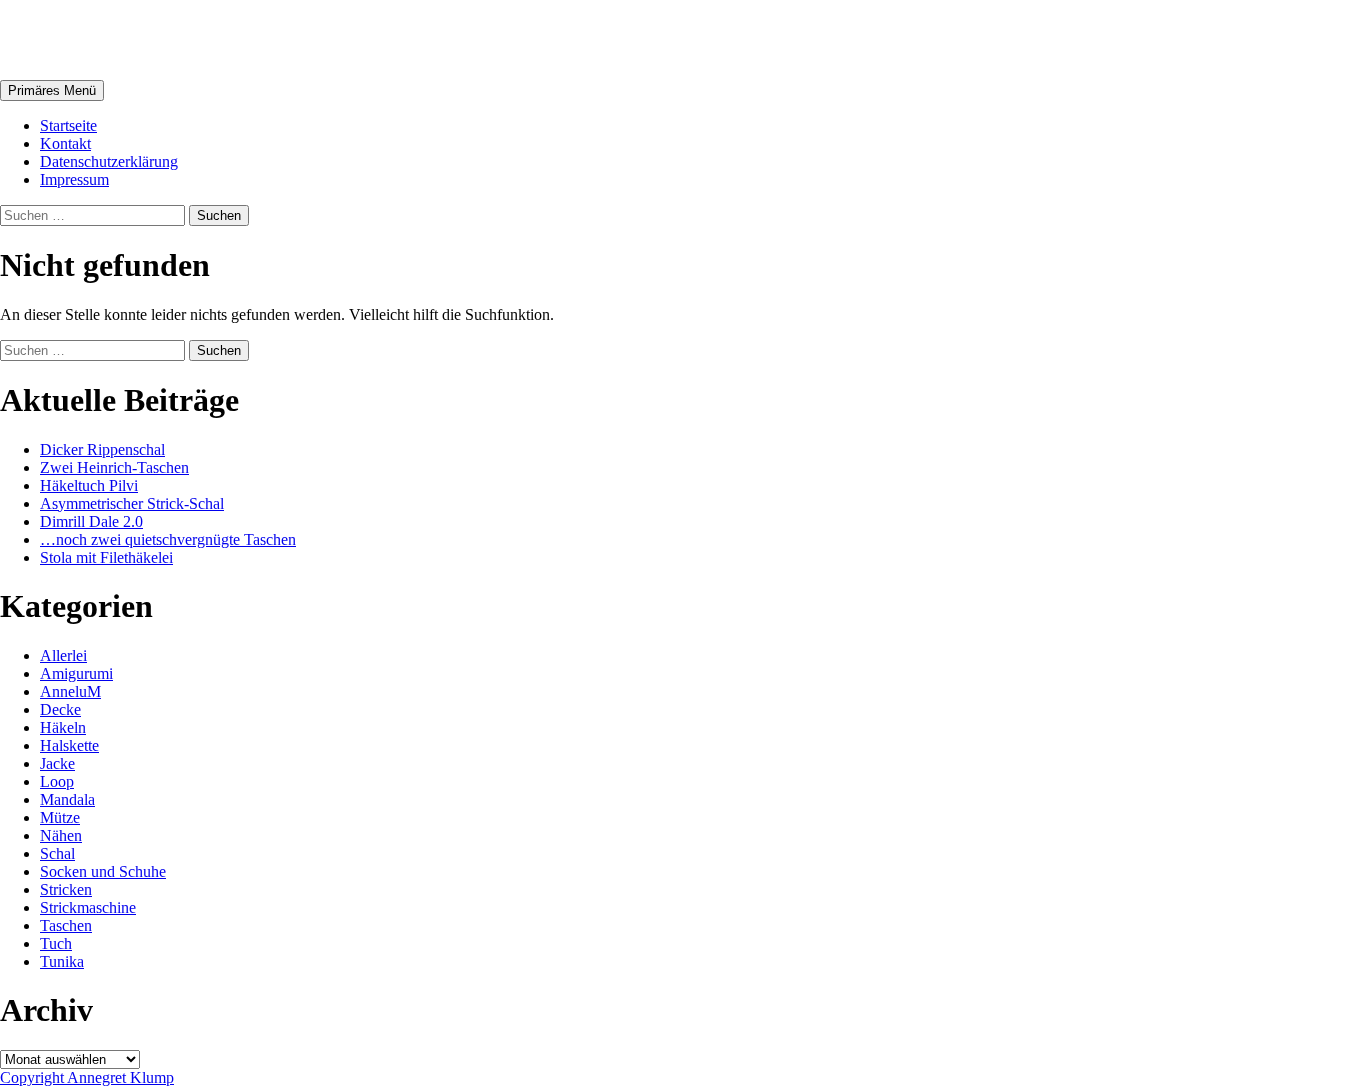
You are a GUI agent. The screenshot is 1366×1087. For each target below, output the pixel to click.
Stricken (66, 889)
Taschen (66, 925)
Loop (57, 781)
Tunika (62, 961)
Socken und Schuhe (103, 871)
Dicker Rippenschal (102, 449)
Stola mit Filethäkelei (106, 557)
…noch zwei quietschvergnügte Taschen (168, 539)
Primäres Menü (52, 90)
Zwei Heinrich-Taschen (114, 467)
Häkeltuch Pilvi (89, 485)
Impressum (74, 179)
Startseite (68, 125)
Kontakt (65, 143)
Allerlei (63, 655)
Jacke (57, 763)
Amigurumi (76, 673)
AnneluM (65, 39)
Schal (57, 853)
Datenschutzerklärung (109, 161)
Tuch (56, 943)
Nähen (61, 835)
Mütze (60, 817)
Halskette (69, 745)
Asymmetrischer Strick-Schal (132, 503)
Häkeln (63, 727)
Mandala (67, 799)
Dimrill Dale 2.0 (91, 521)
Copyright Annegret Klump (87, 1077)
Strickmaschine (88, 907)
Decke (60, 709)
